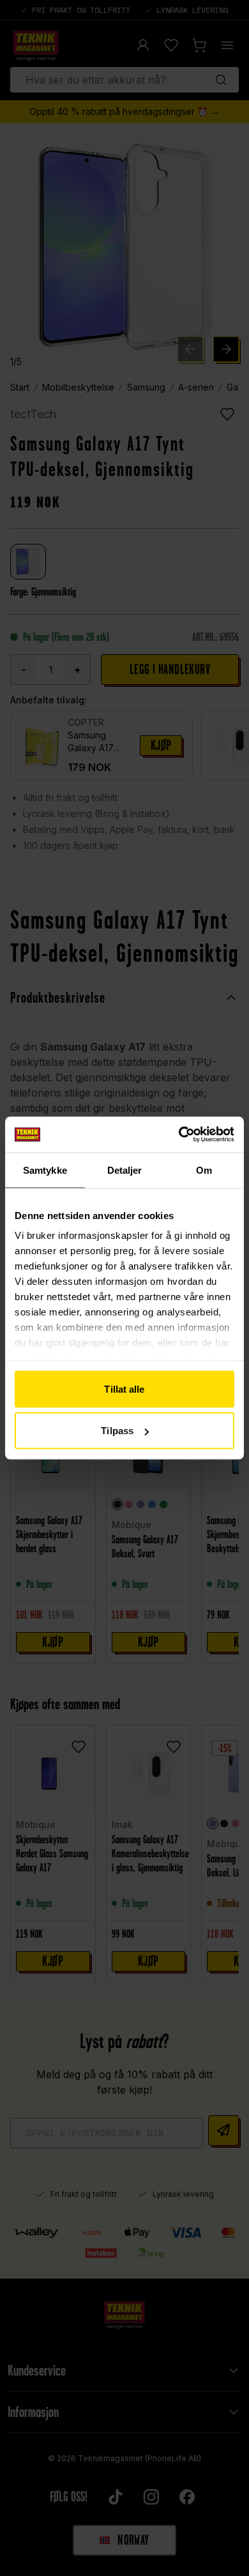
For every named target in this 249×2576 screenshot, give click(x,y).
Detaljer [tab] (125, 1170)
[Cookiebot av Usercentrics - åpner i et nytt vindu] (179, 1135)
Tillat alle (124, 1389)
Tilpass (117, 1431)
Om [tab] (204, 1170)
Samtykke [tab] (45, 1170)
